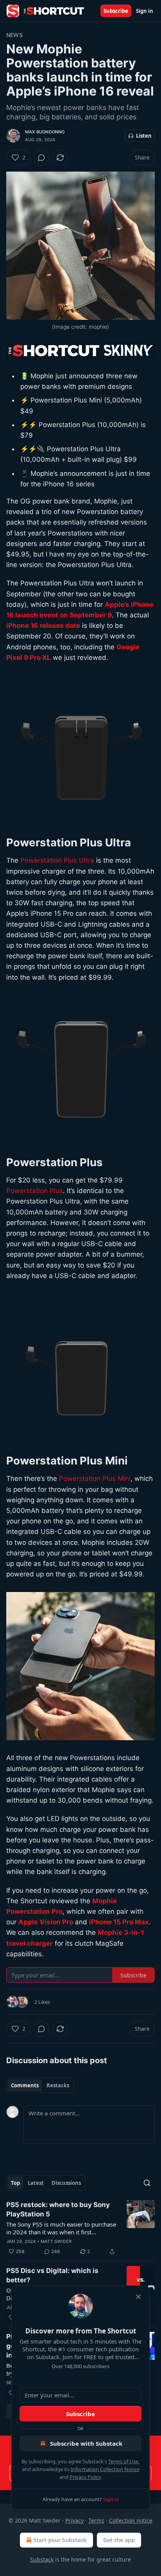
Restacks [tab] (58, 2085)
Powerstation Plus (35, 1191)
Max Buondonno (45, 132)
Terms (96, 2520)
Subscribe (116, 11)
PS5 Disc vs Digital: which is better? (52, 2275)
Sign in (145, 11)
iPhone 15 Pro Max (119, 1922)
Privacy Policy (85, 2477)
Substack (42, 2559)
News (14, 35)
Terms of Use (123, 2461)
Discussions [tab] (66, 2183)
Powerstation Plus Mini (95, 1479)
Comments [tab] (25, 2085)
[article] (80, 2228)
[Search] (147, 2183)
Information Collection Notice (105, 2469)
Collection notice (131, 2520)
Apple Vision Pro (46, 1922)
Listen (144, 136)
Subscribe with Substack (86, 2443)
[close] (138, 2297)
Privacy (74, 2520)
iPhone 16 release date (43, 626)
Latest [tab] (36, 2183)
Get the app (119, 2540)
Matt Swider (56, 2241)
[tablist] (40, 2085)
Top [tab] (15, 2183)
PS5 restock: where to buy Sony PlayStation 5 (58, 2209)
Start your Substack (60, 2540)
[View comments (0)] (41, 158)
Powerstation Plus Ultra (57, 860)
